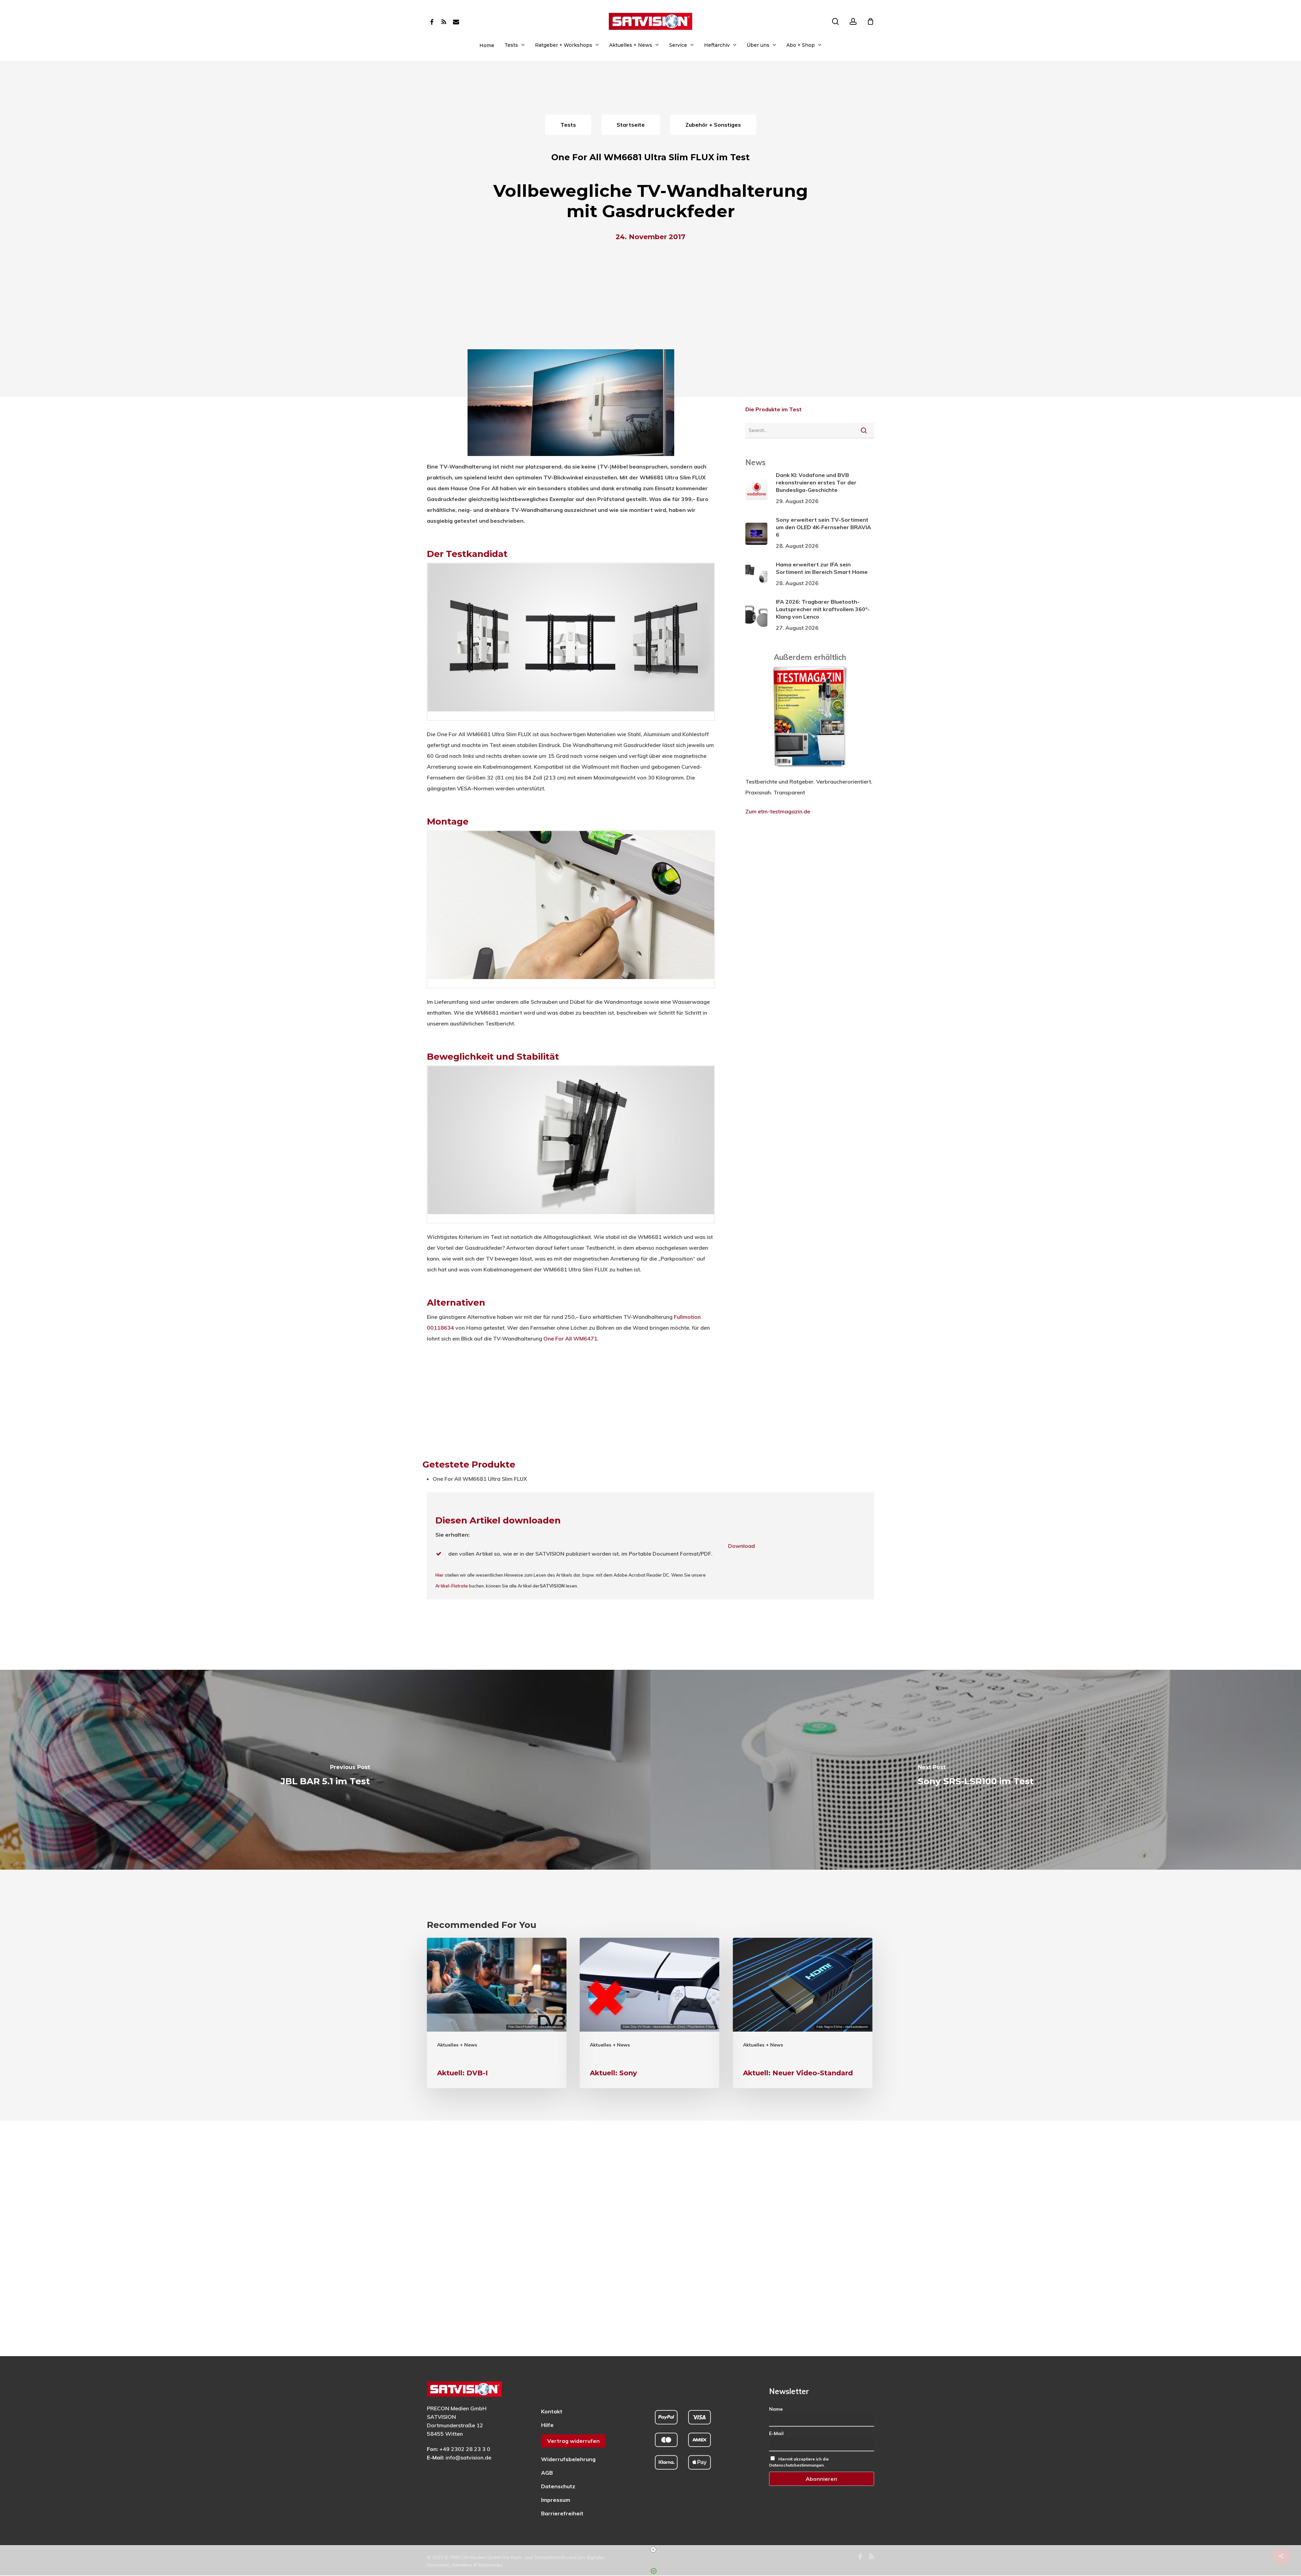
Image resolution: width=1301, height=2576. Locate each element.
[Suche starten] (864, 430)
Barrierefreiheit (562, 2513)
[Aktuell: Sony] (649, 2013)
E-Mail (776, 2433)
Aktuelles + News (457, 2045)
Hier (440, 1575)
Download (741, 1546)
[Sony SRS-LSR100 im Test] (976, 1770)
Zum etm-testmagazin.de (778, 811)
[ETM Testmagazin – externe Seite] (810, 771)
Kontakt (552, 2411)
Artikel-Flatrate (452, 1586)
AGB (547, 2473)
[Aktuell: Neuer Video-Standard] (803, 2013)
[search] (835, 22)
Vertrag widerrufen (573, 2441)
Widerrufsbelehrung (568, 2459)
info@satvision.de (468, 2457)
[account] (853, 22)
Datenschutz (558, 2486)
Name (776, 2409)
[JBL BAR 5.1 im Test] (325, 1770)
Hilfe (547, 2425)
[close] (653, 2550)
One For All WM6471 (570, 1338)
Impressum (556, 2500)
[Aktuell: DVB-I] (497, 2013)
